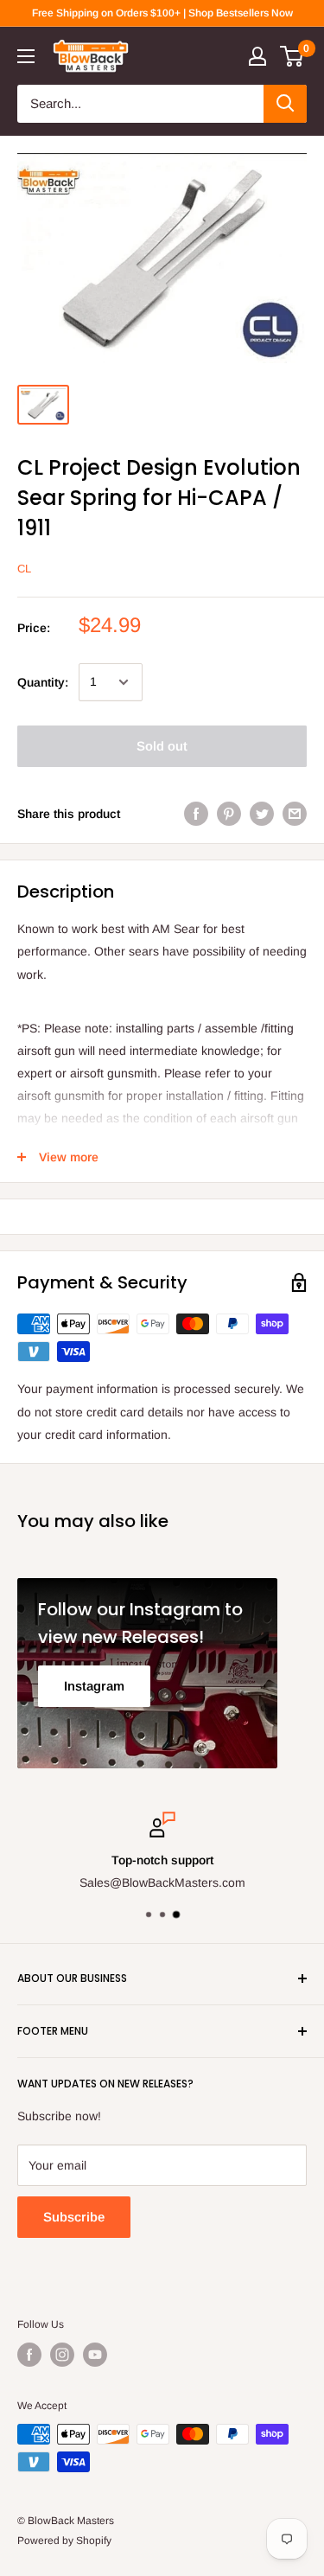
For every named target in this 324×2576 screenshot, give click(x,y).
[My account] (257, 56)
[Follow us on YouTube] (95, 2355)
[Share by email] (295, 814)
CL (24, 569)
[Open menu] (26, 56)
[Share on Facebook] (196, 814)
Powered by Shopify (64, 2541)
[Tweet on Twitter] (262, 814)
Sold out (162, 746)
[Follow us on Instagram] (62, 2355)
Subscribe (74, 2217)
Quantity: (43, 682)
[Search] (285, 104)
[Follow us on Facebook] (29, 2355)
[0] (292, 56)
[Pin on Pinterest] (229, 814)
